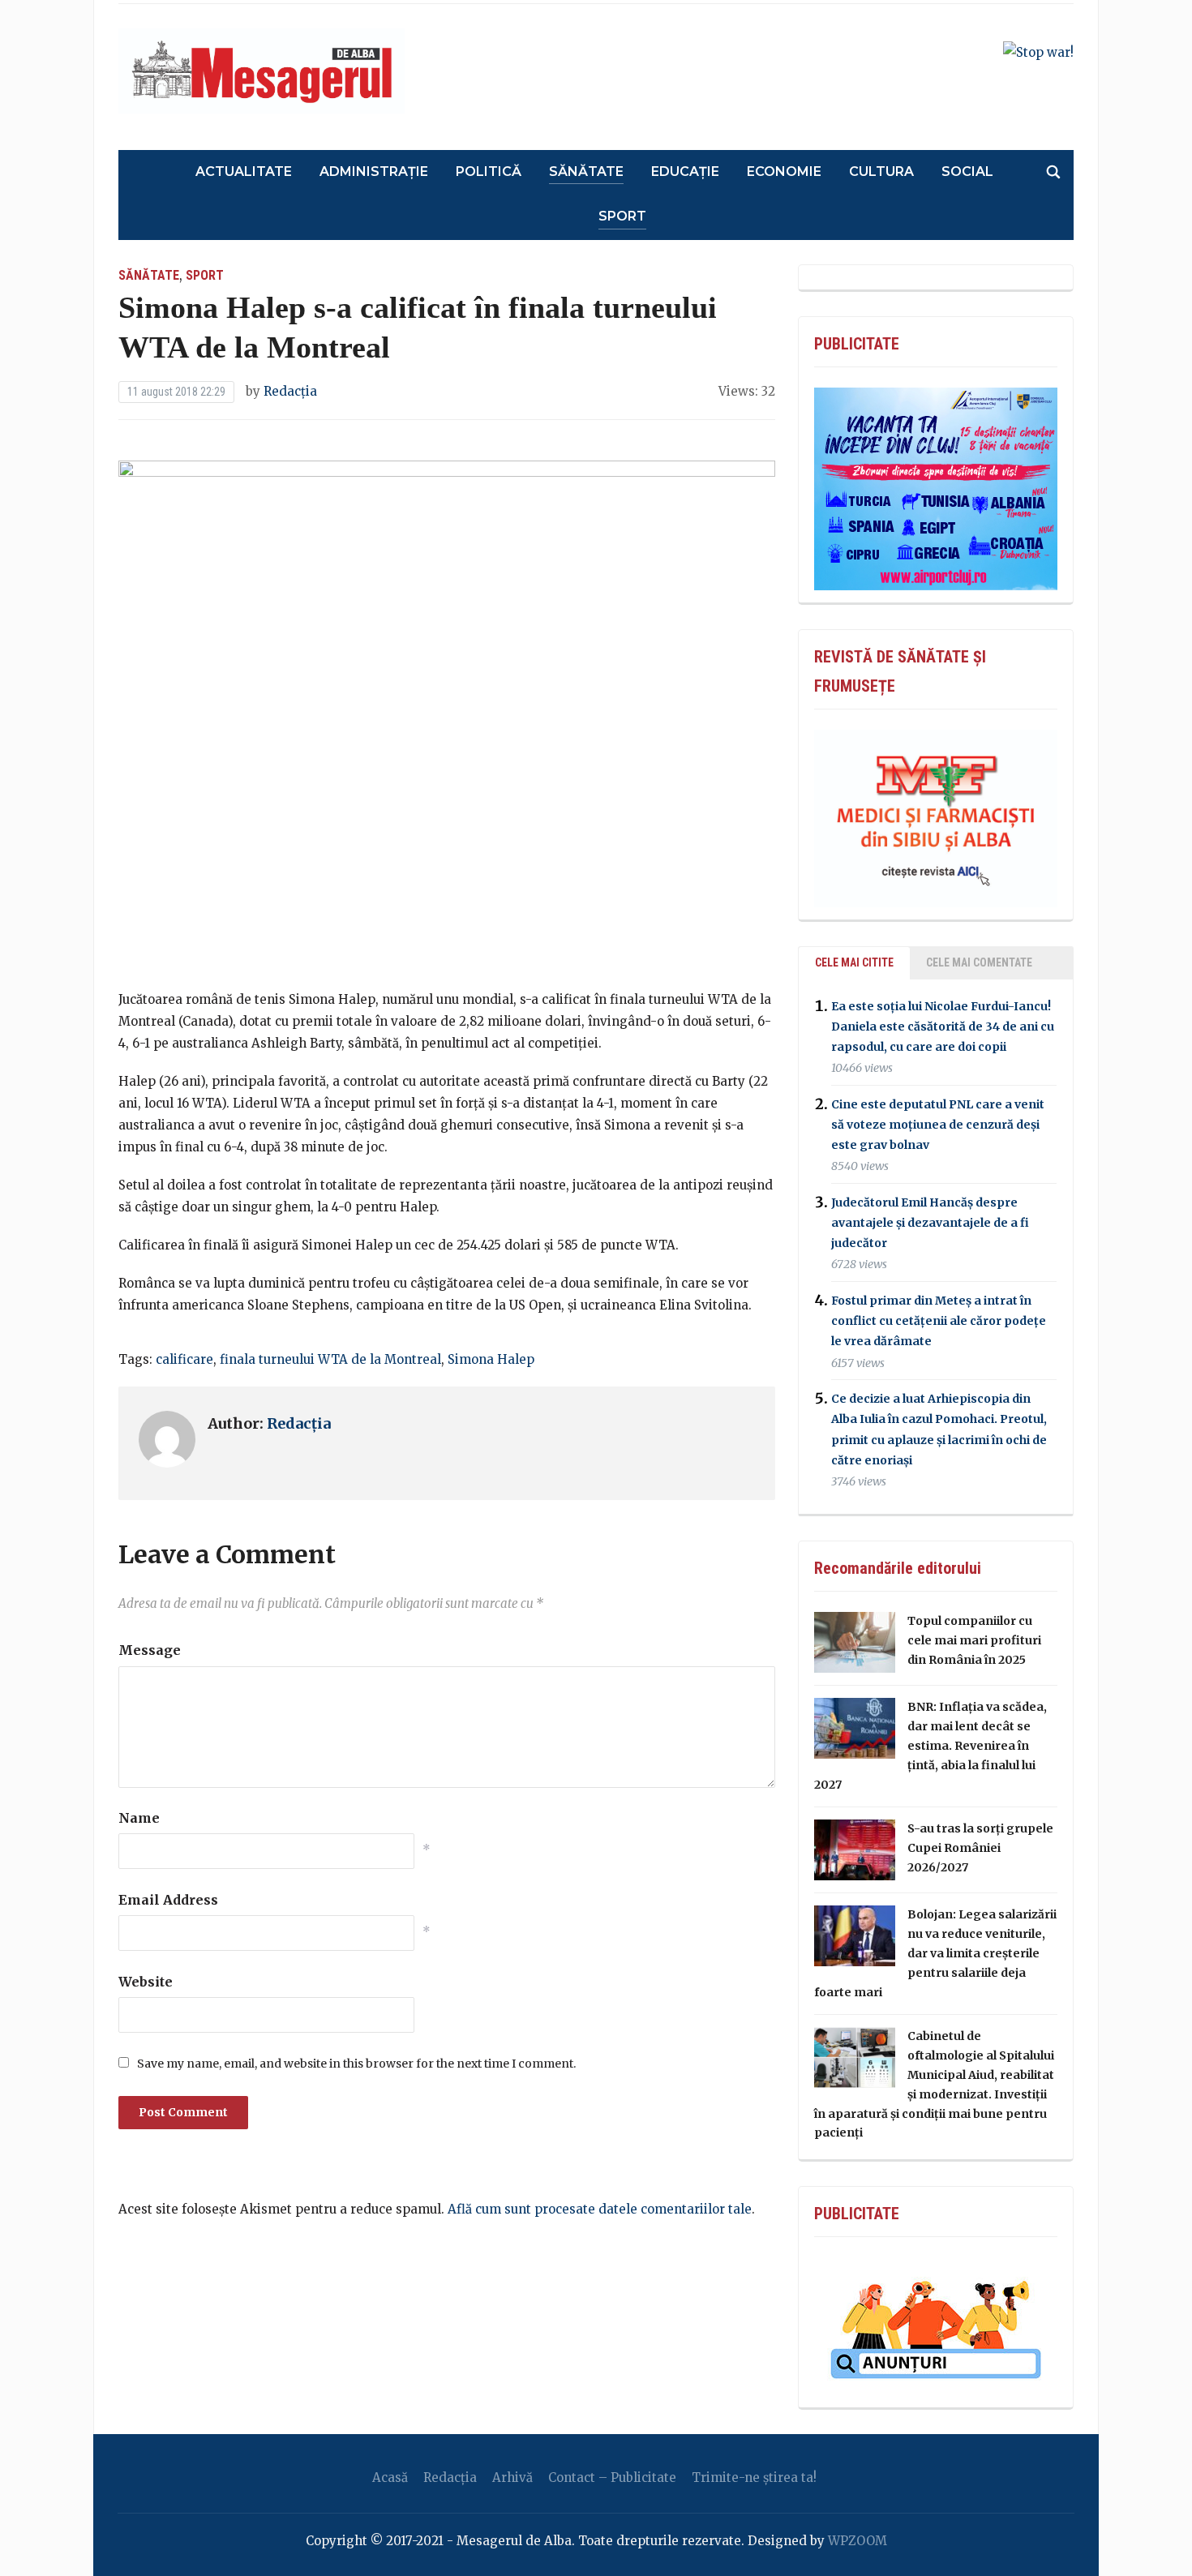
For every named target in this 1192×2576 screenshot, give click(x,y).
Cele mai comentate (979, 962)
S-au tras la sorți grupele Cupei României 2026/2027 (980, 1848)
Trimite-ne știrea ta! (754, 2477)
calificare (184, 1359)
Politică (489, 171)
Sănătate (586, 171)
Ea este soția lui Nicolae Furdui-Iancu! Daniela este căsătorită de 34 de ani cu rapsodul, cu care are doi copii (943, 1027)
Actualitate (244, 171)
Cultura (881, 171)
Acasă (390, 2477)
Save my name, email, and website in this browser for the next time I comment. (356, 2064)
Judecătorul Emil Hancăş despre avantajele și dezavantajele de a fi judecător (930, 1223)
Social (967, 171)
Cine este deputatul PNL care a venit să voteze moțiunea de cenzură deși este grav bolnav (938, 1125)
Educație (685, 171)
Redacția (290, 391)
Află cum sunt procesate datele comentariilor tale (600, 2209)
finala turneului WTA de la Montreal (330, 1359)
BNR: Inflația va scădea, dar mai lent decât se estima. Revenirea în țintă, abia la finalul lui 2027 (930, 1745)
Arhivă (512, 2477)
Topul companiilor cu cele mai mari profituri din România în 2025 (974, 1640)
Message (150, 1650)
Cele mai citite (854, 962)
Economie (784, 171)
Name (139, 1818)
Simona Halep (491, 1359)
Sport (622, 216)
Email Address (168, 1900)
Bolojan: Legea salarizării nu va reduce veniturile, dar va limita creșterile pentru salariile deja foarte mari (935, 1953)
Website (146, 1982)
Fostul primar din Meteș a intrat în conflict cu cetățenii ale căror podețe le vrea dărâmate (939, 1321)
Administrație (374, 171)
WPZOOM (858, 2541)
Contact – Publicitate (612, 2477)
